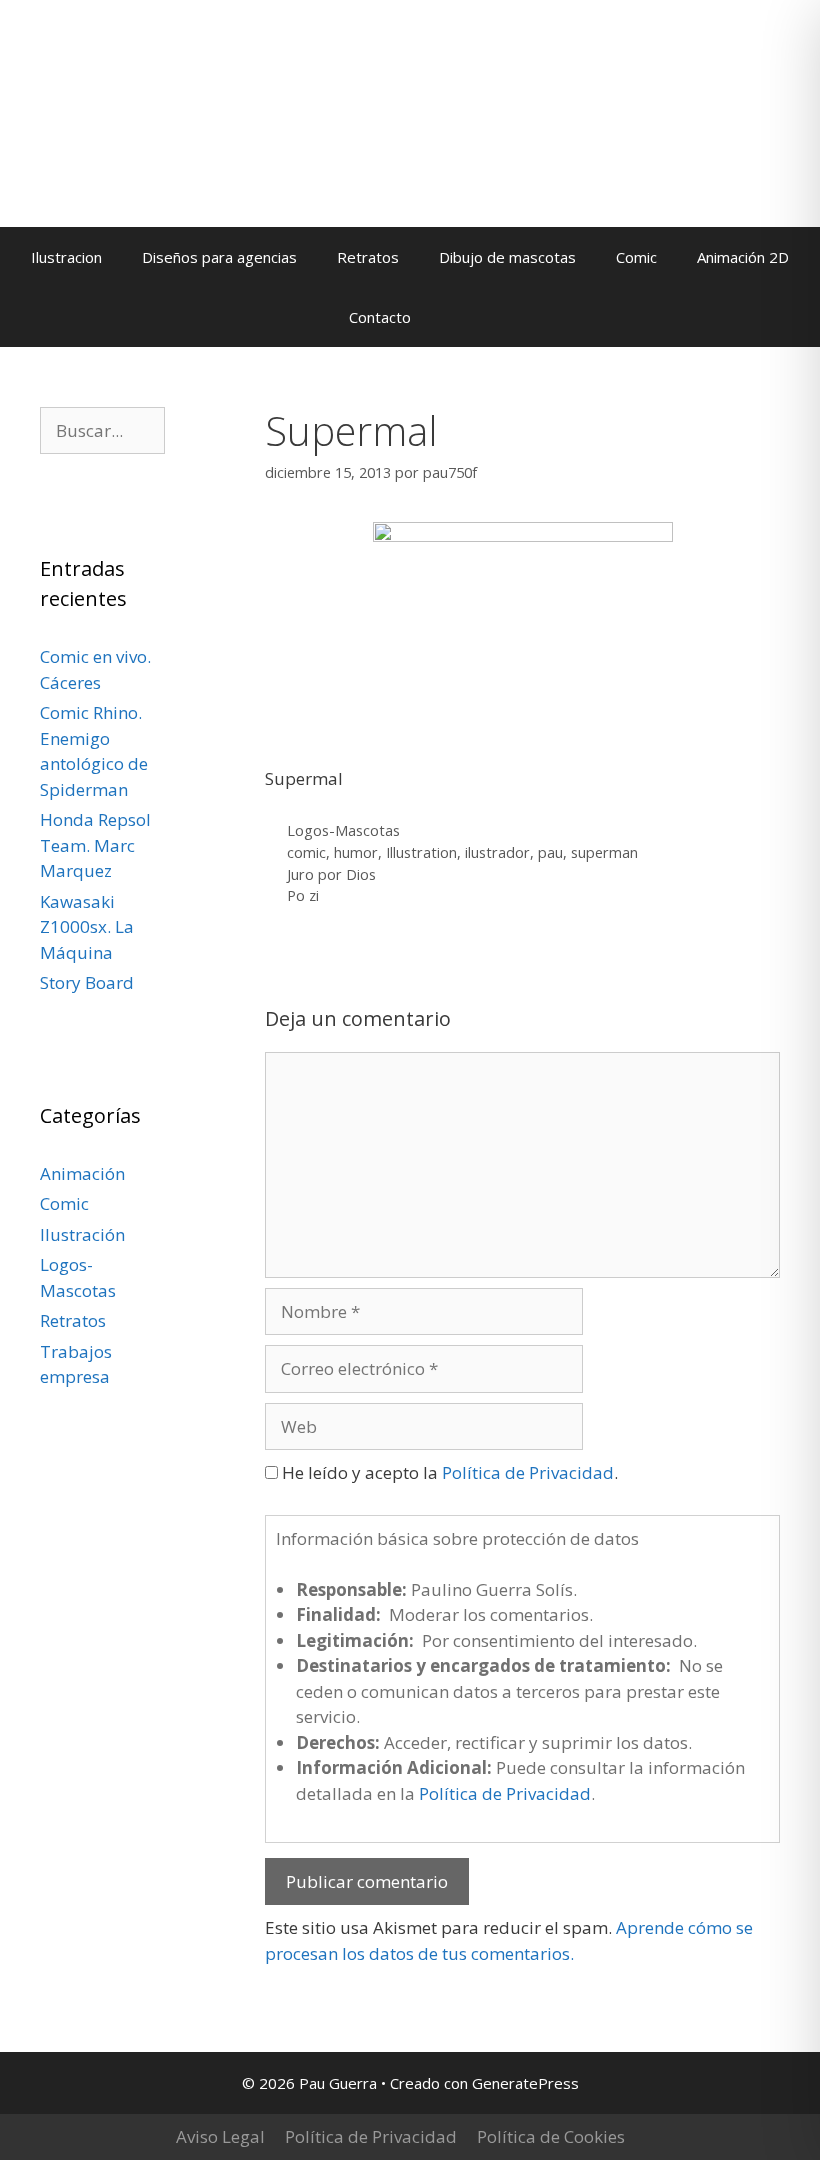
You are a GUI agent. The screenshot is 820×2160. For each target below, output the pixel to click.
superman (604, 852)
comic (306, 852)
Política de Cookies (551, 2136)
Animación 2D (743, 257)
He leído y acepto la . (448, 1472)
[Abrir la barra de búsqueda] (460, 317)
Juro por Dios (331, 874)
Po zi (303, 895)
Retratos (368, 257)
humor (356, 852)
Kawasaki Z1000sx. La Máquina (87, 927)
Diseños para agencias (219, 257)
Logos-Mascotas (343, 830)
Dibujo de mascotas (507, 257)
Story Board (87, 982)
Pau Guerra (177, 146)
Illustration (421, 852)
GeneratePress (525, 2083)
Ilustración (82, 1234)
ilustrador (497, 852)
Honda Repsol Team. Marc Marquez (95, 845)
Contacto (380, 317)
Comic (636, 257)
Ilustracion (66, 257)
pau (550, 852)
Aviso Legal (220, 2136)
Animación (82, 1173)
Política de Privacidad (528, 1472)
